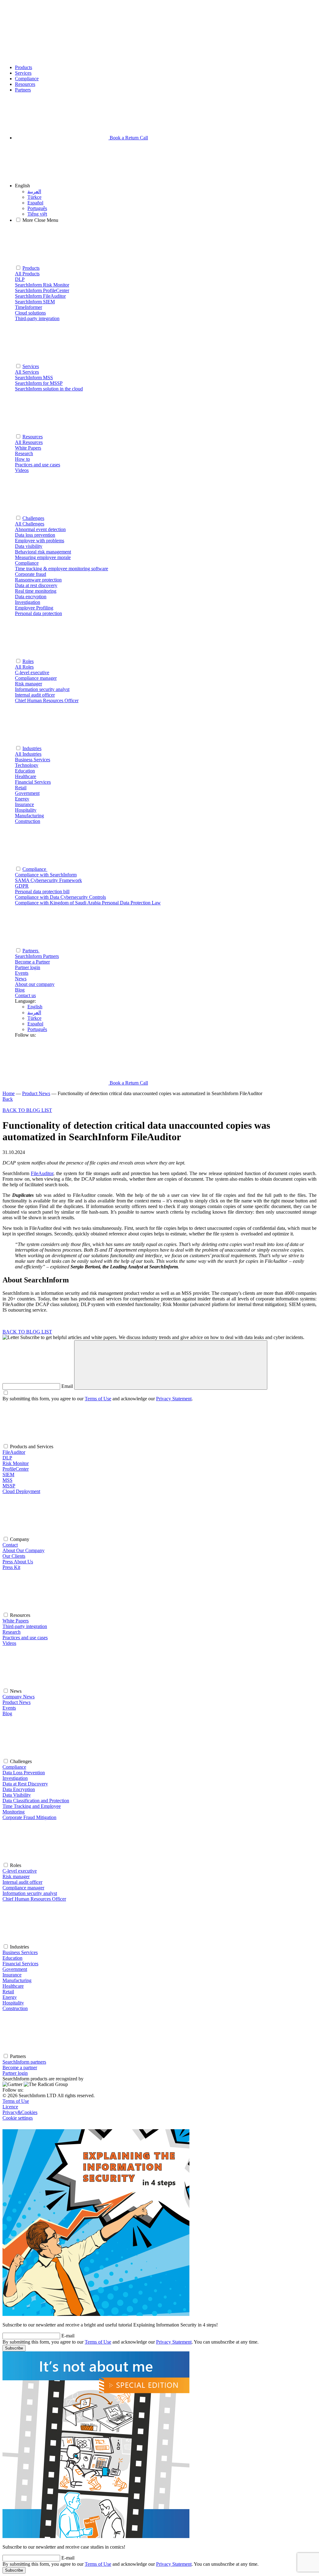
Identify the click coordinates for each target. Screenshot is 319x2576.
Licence (10, 2107)
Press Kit (11, 1567)
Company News (19, 1697)
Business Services (20, 1952)
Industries (32, 748)
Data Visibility (17, 1795)
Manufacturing (17, 1980)
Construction (15, 2008)
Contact (10, 1545)
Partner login (15, 2073)
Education (12, 1958)
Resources (25, 84)
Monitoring (14, 1812)
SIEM (8, 1475)
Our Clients (14, 1556)
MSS (7, 1480)
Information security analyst (30, 1893)
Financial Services (20, 1964)
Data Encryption (19, 1789)
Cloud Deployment (21, 1491)
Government (15, 1969)
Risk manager (16, 1876)
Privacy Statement (174, 1399)
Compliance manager (23, 1888)
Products (24, 67)
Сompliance (35, 869)
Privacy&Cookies (20, 2112)
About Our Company (24, 1550)
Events (22, 973)
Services (23, 73)
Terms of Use (98, 1399)
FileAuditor (42, 1173)
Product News (36, 1093)
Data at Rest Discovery (25, 1784)
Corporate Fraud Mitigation (29, 1817)
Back (8, 1099)
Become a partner (20, 2067)
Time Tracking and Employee (32, 1806)
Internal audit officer (22, 1882)
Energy (10, 1997)
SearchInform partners (24, 2062)
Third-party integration (25, 1626)
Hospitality (13, 2003)
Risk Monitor (16, 1463)
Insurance (12, 1975)
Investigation (15, 1778)
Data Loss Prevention (24, 1773)
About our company (35, 984)
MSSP (9, 1486)
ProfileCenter (16, 1469)
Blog (20, 990)
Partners (23, 90)
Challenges (33, 518)
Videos (9, 1643)
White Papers (16, 1621)
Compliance (27, 79)
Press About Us (18, 1562)
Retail (8, 1992)
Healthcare (13, 1986)
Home (9, 1093)
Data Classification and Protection (36, 1801)
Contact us (25, 995)
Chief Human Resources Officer (34, 1899)
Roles (28, 661)
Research (12, 1632)
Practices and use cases (25, 1638)
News (21, 979)
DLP (7, 1458)
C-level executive (20, 1871)
